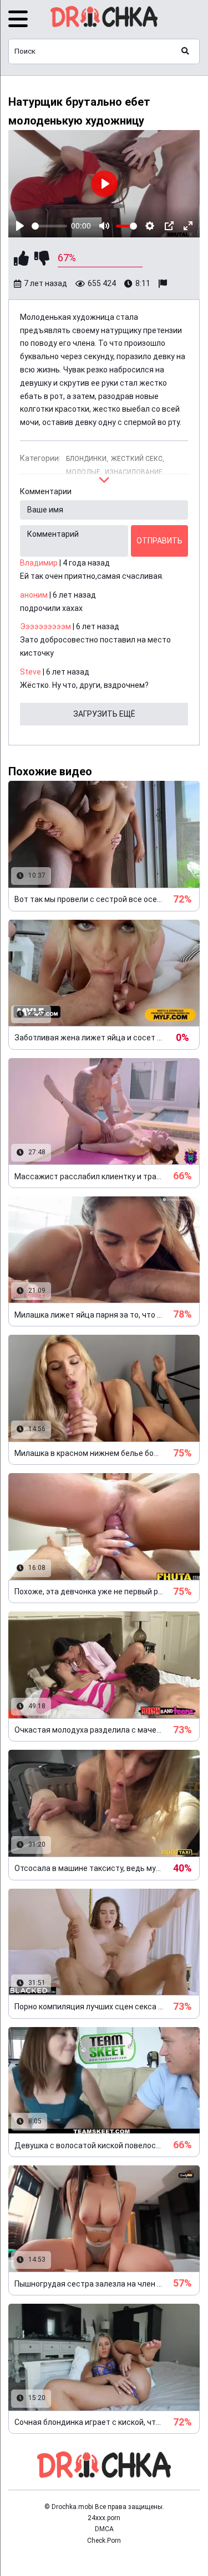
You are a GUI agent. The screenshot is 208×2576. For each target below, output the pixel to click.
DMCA (104, 2529)
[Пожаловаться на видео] (164, 284)
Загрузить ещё (104, 714)
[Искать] (185, 51)
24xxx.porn (104, 2518)
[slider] (49, 226)
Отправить (159, 541)
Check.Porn (104, 2541)
